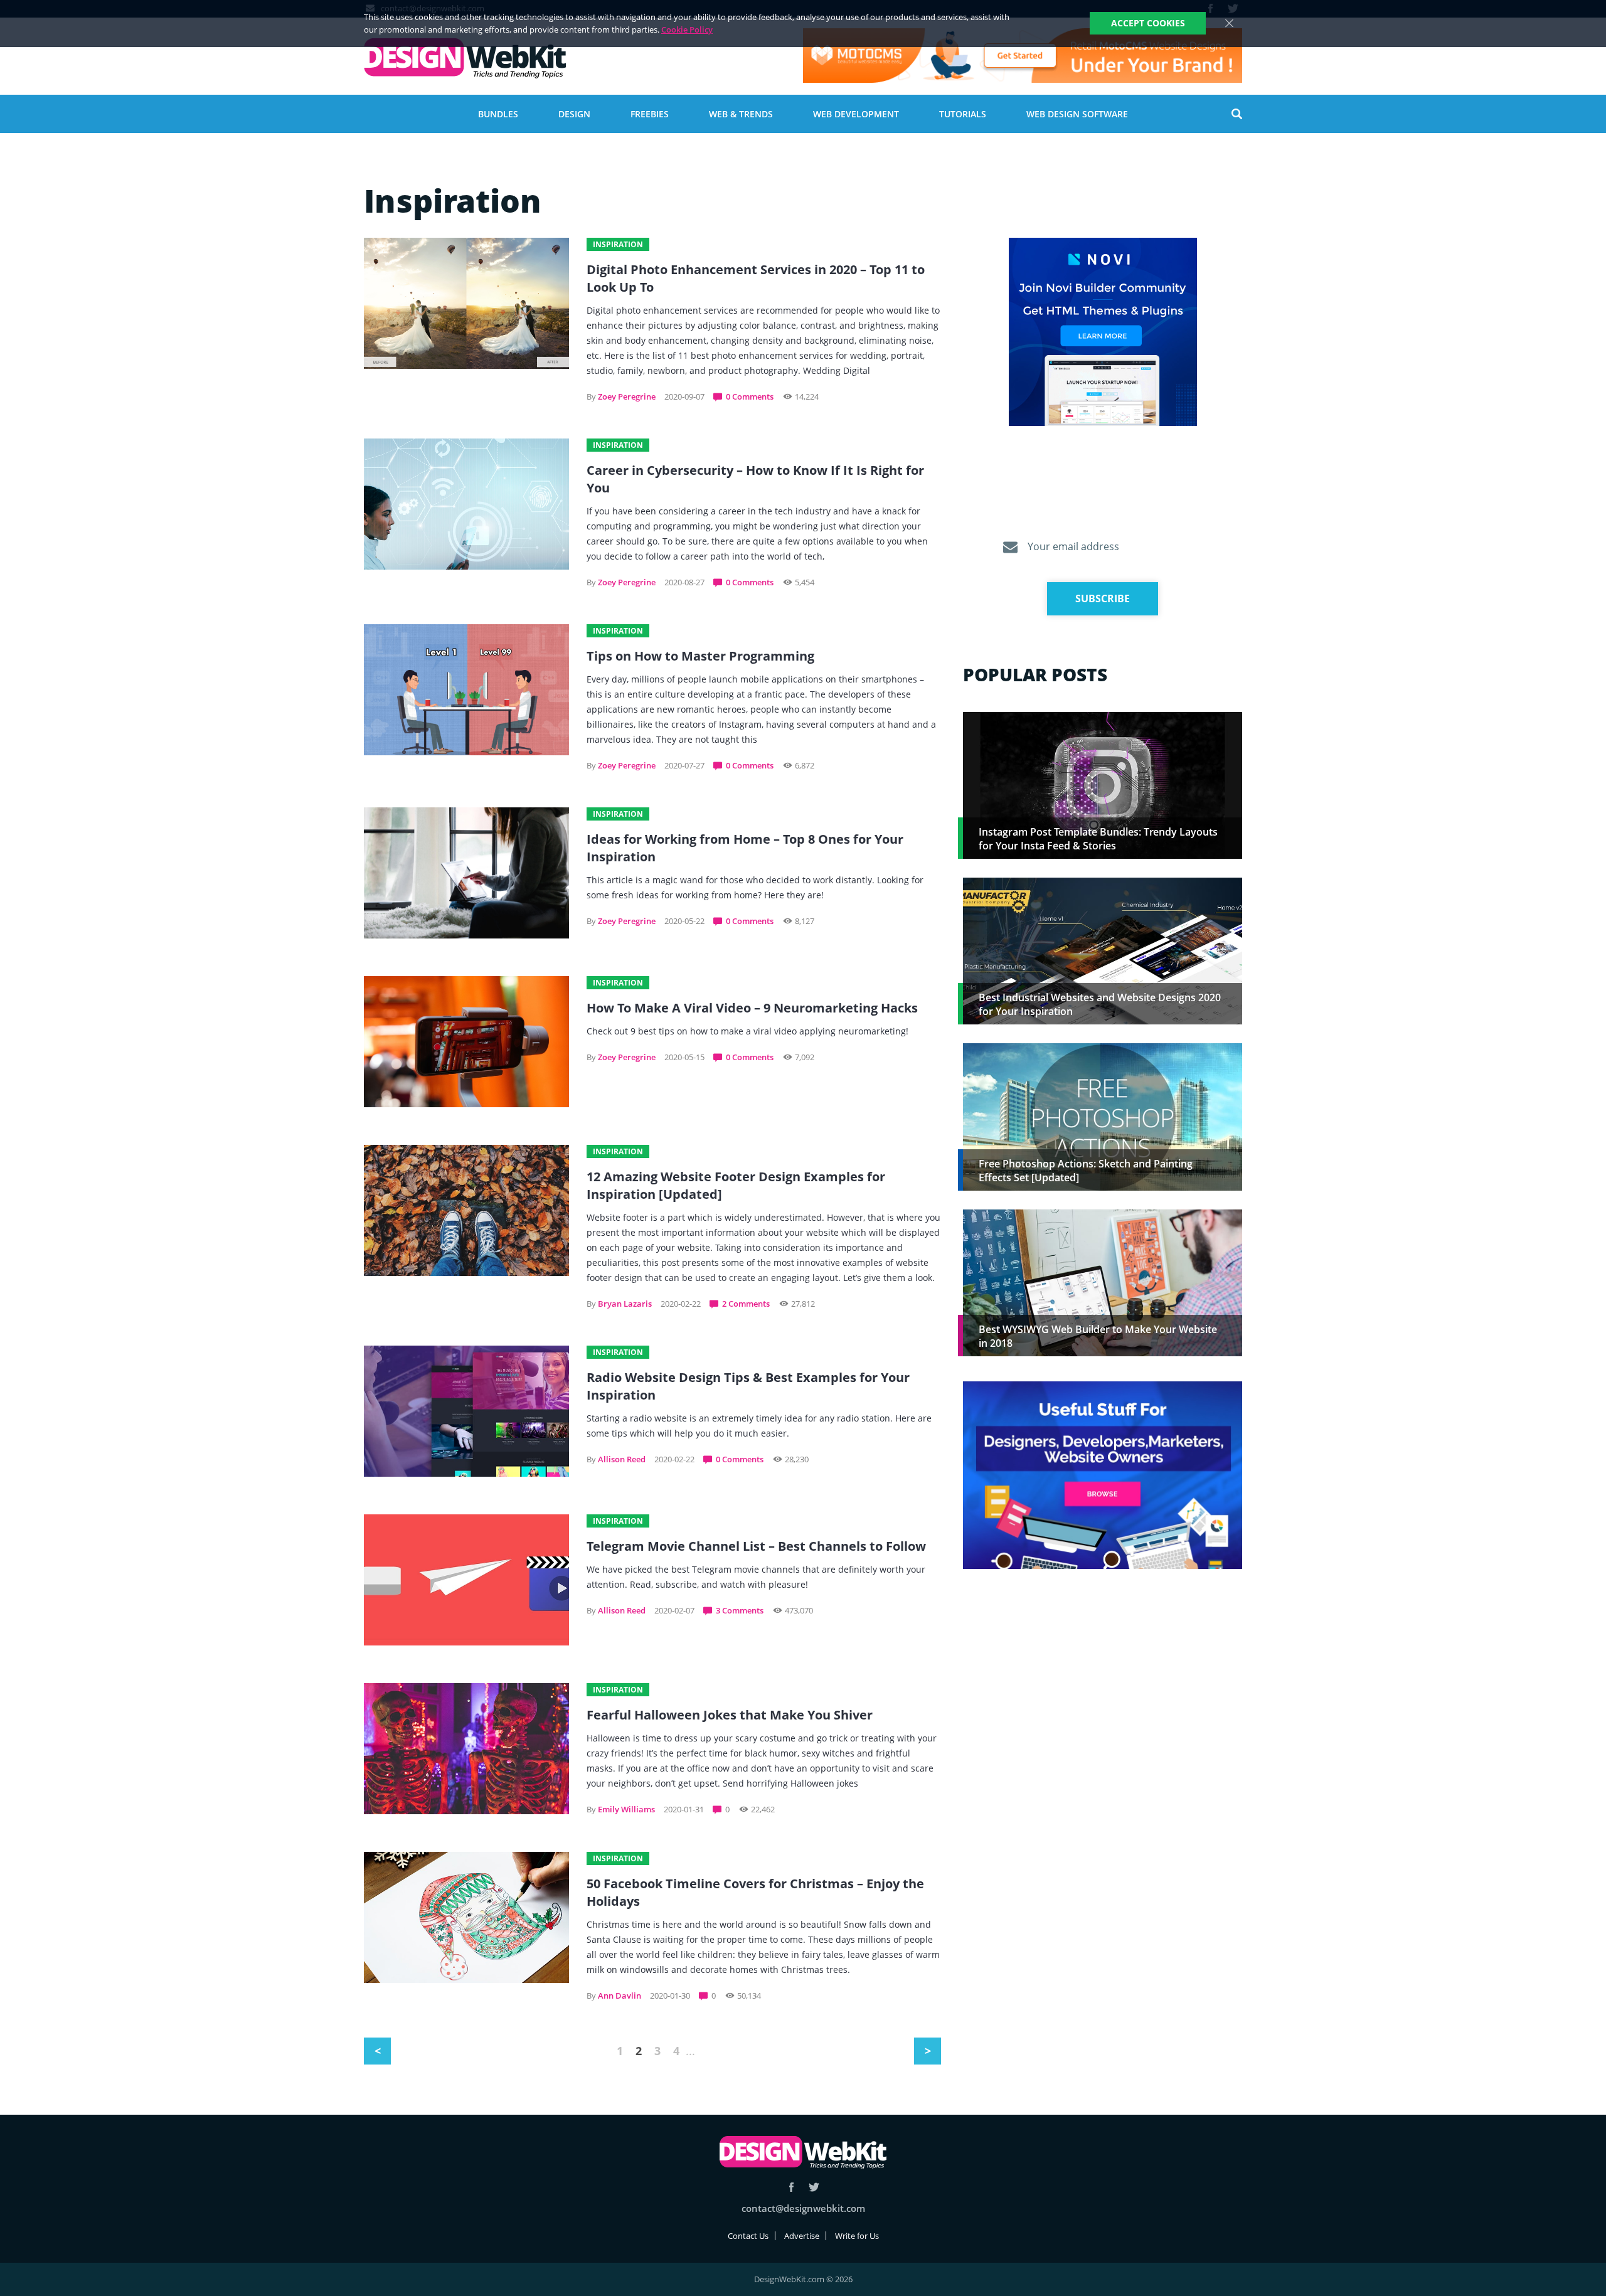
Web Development (856, 114)
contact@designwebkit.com (803, 2208)
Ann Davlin (620, 1996)
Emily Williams (626, 1809)
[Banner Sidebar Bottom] (1103, 1476)
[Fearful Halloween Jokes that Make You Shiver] (466, 1749)
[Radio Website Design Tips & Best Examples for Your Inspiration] (466, 1411)
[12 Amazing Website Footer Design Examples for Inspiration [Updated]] (466, 1210)
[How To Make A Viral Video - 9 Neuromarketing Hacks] (466, 1042)
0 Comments (750, 396)
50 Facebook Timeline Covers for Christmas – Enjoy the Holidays (755, 1892)
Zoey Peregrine (627, 396)
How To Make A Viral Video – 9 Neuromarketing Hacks (752, 1008)
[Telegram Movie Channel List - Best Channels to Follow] (466, 1580)
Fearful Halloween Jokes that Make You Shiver (730, 1715)
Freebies (650, 114)
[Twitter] (814, 2187)
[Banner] (1023, 56)
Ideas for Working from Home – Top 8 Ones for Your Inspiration (745, 848)
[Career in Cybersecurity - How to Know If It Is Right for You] (466, 504)
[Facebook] (791, 2187)
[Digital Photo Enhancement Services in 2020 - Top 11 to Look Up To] (466, 303)
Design (574, 114)
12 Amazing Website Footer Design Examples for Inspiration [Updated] (736, 1185)
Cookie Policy (687, 29)
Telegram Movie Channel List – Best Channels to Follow (756, 1546)
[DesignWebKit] (465, 59)
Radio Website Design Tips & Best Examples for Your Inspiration (748, 1386)
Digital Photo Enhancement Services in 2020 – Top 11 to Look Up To (756, 278)
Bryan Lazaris (625, 1304)
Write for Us (857, 2236)
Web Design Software (1077, 114)
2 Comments (746, 1304)
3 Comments (740, 1610)
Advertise (802, 2236)
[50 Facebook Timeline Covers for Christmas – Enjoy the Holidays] (466, 1917)
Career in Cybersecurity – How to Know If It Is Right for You (755, 479)
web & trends (741, 114)
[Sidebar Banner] (1103, 332)
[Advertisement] (1103, 1677)
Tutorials (963, 114)
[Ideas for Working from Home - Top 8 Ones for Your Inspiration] (466, 873)
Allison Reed (622, 1459)
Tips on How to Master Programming (700, 656)
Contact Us (748, 2236)
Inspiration (618, 244)
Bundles (498, 114)
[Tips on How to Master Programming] (466, 690)
